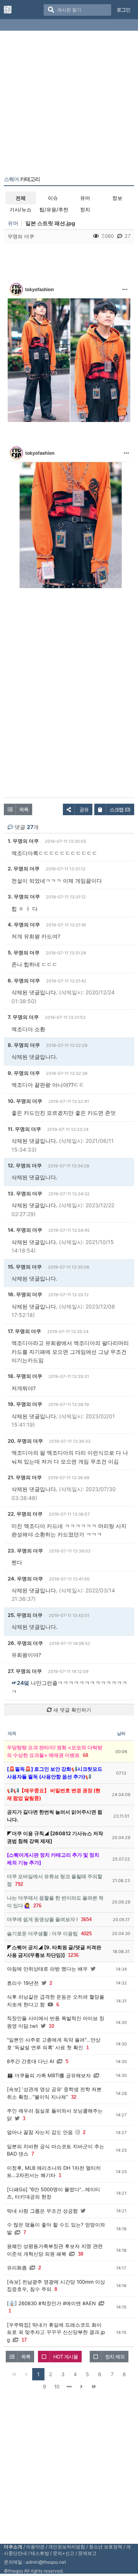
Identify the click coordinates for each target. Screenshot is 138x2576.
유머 (85, 198)
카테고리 (22, 179)
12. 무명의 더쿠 (25, 1165)
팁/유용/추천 (54, 209)
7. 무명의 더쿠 (23, 1017)
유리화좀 (17, 2268)
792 (19, 1884)
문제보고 (87, 2553)
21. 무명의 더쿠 (25, 1477)
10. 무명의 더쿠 (25, 1101)
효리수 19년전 (23, 1983)
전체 (21, 198)
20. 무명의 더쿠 (25, 1441)
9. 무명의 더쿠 (24, 1073)
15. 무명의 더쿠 (25, 1267)
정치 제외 (115, 2357)
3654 (86, 1919)
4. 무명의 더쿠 (24, 925)
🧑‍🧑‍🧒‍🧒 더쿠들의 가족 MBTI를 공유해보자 (49, 2075)
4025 (86, 1934)
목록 (24, 809)
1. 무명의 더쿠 (23, 841)
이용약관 (35, 2547)
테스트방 (40, 2553)
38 (80, 2254)
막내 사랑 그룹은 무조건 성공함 (42, 2211)
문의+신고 (64, 2553)
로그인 (123, 10)
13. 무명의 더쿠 (25, 1193)
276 (37, 1906)
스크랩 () (120, 809)
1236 (73, 1955)
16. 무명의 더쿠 (25, 1294)
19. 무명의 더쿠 (25, 1404)
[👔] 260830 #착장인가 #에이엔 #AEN (51, 2303)
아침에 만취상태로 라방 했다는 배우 (47, 1969)
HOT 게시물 (66, 2357)
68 (85, 1755)
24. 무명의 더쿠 (25, 1579)
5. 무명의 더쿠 (24, 953)
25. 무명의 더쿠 (25, 1615)
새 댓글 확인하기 (71, 1710)
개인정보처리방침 (67, 2547)
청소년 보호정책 (106, 2547)
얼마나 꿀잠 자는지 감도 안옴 (40, 2132)
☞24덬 (20, 1683)
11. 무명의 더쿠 (24, 1129)
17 (24, 2340)
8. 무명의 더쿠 (24, 1045)
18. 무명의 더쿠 (25, 1376)
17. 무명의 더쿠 (24, 1331)
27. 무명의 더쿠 (25, 1671)
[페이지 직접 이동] (69, 2386)
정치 (85, 209)
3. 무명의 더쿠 (24, 897)
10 (51, 2026)
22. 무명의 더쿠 (25, 1514)
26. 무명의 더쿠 (25, 1643)
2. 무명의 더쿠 (24, 869)
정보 (117, 198)
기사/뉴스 (21, 209)
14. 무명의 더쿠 (25, 1230)
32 (74, 2097)
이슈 (53, 198)
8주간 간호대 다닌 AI (30, 2061)
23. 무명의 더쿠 (25, 1551)
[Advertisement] (69, 105)
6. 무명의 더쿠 (24, 981)
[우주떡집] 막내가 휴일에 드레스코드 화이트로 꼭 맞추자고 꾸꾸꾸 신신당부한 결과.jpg (56, 2332)
